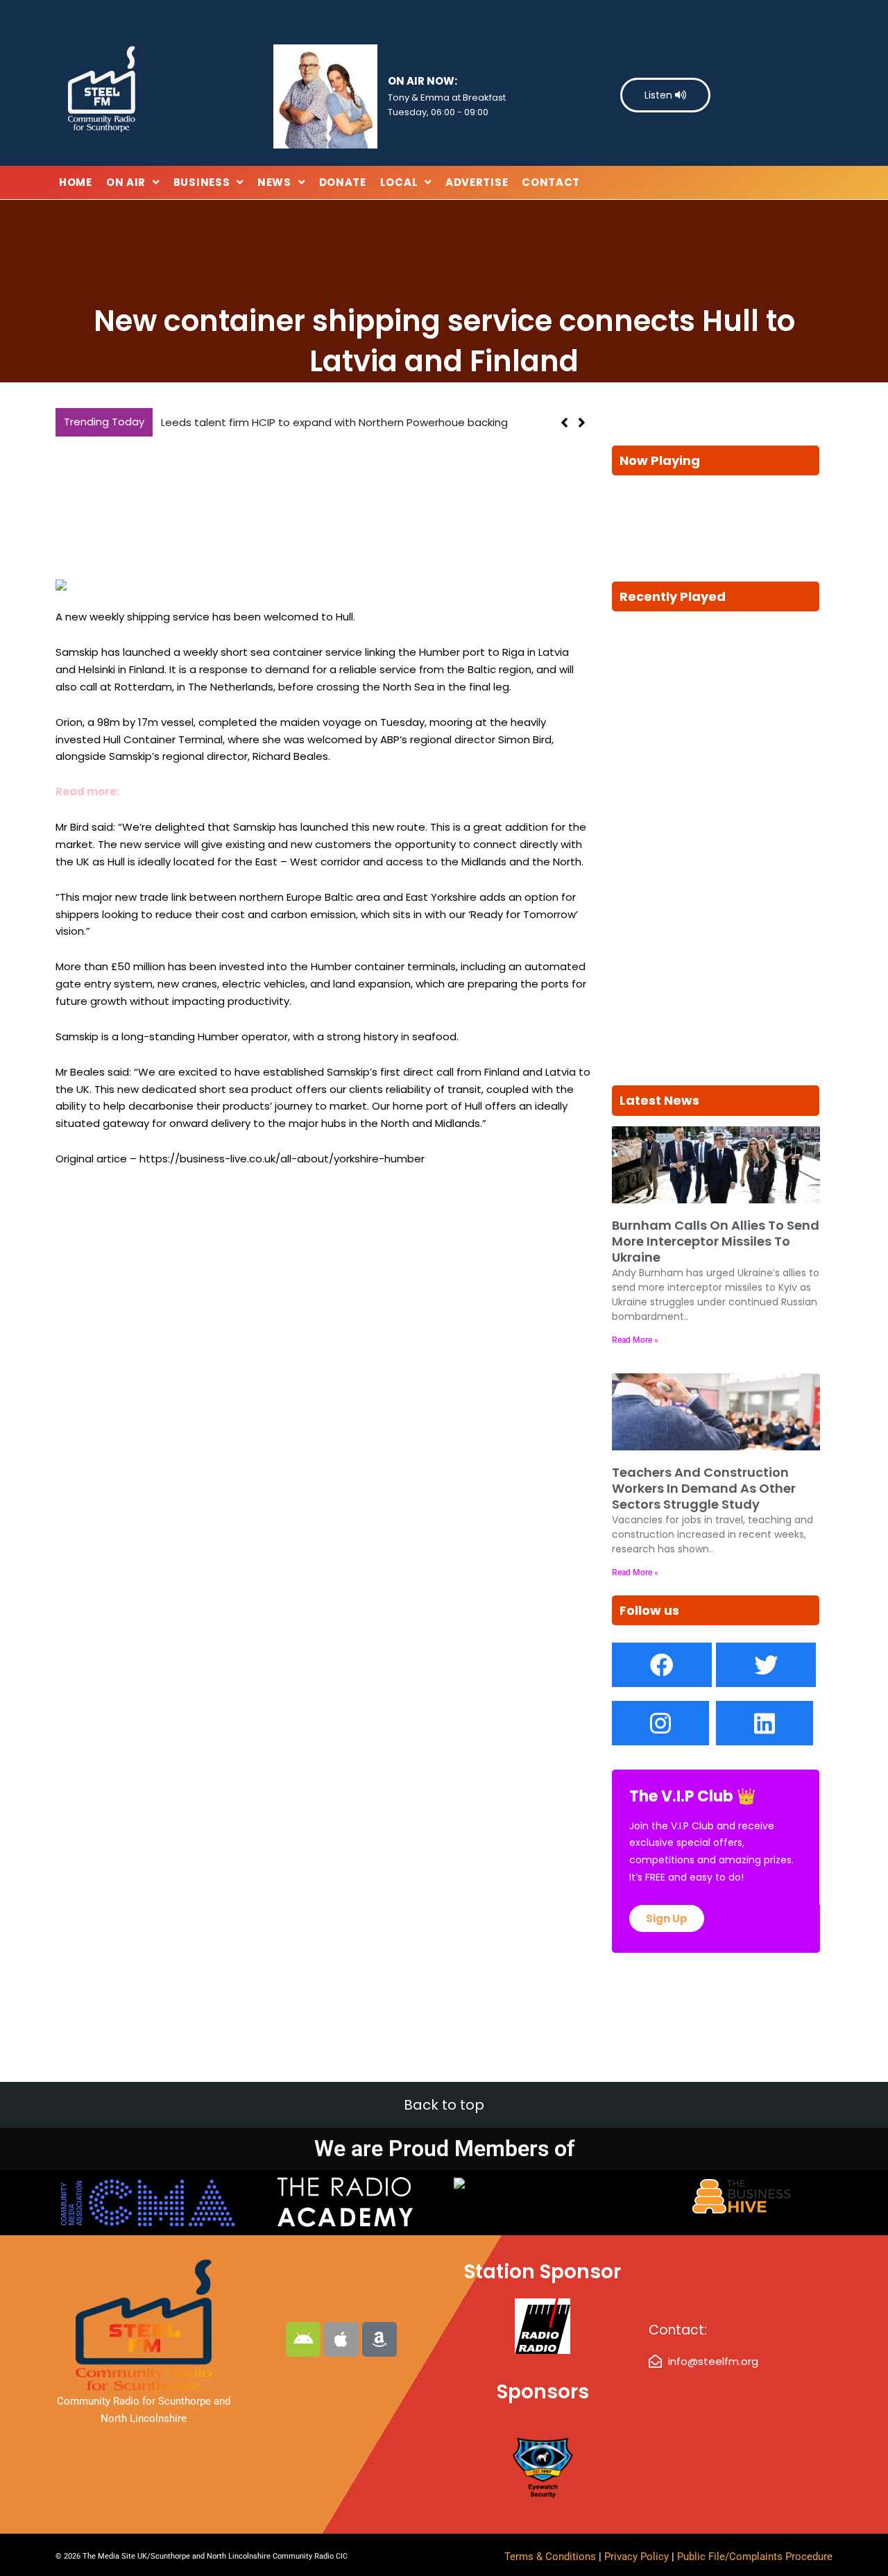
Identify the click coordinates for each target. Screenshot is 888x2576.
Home (76, 182)
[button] (582, 423)
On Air (126, 182)
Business (202, 182)
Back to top (444, 2105)
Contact (551, 182)
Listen (660, 95)
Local (399, 182)
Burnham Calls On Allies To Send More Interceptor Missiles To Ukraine (716, 1242)
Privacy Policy (638, 2557)
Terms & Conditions (550, 2557)
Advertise (477, 182)
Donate (343, 182)
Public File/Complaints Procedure (755, 2557)
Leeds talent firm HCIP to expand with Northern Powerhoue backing (334, 422)
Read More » (635, 1340)
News (274, 182)
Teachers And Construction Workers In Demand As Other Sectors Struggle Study (704, 1489)
